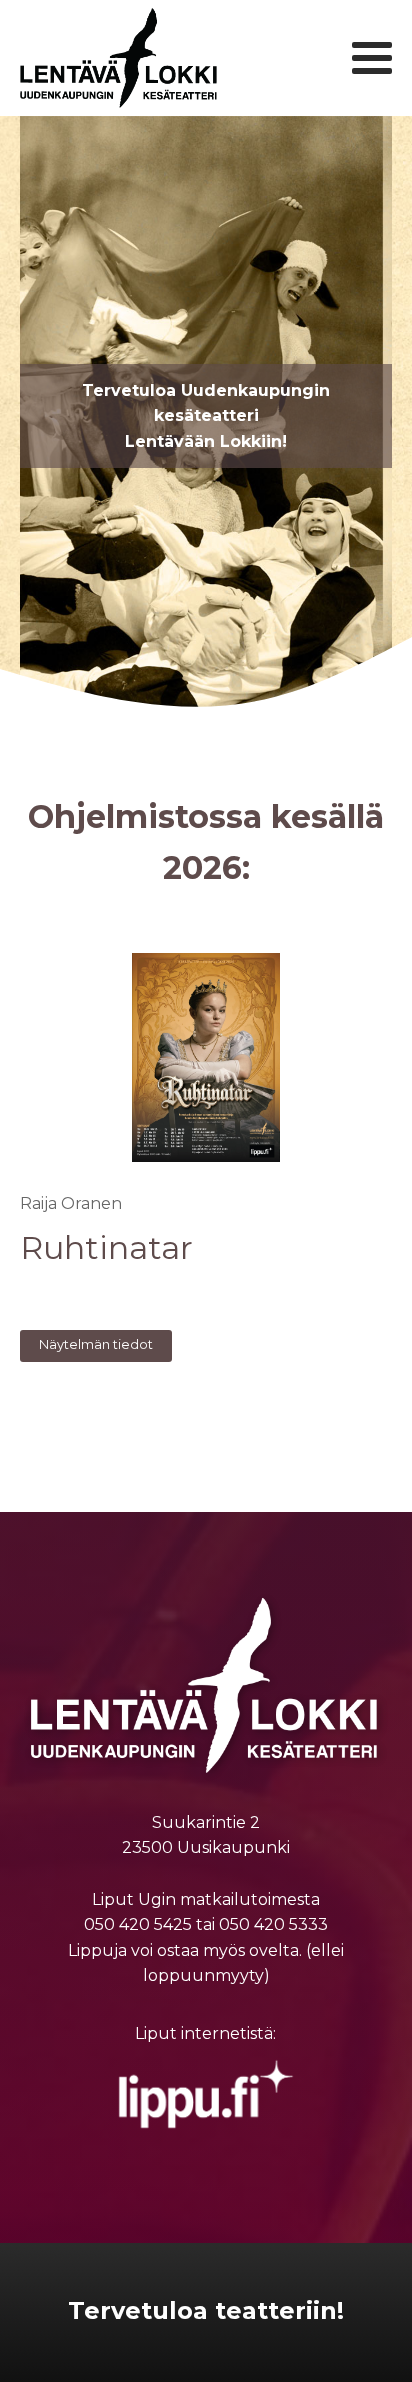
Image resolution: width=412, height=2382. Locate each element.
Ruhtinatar (106, 1248)
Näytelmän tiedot (96, 1344)
